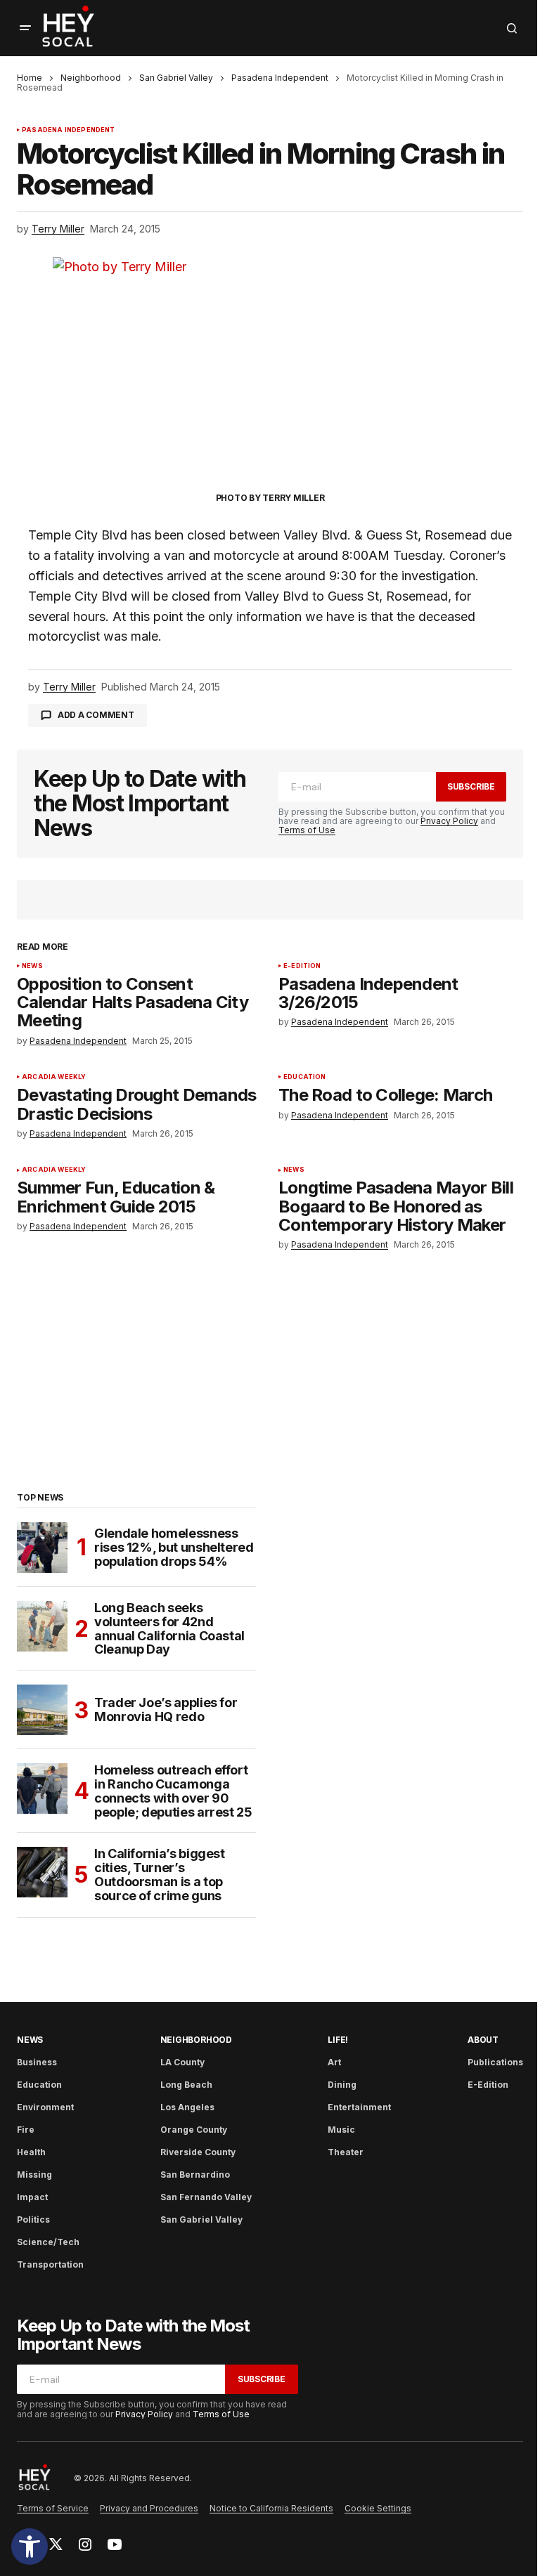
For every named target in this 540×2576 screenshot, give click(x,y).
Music (341, 2130)
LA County (182, 2062)
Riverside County (198, 2152)
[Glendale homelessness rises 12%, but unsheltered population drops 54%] (42, 1548)
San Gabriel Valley (176, 78)
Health (31, 2152)
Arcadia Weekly (54, 1077)
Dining (342, 2085)
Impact (32, 2197)
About (483, 2040)
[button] (30, 2546)
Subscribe (471, 786)
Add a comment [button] (96, 715)
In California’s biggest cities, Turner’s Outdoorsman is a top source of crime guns (160, 1875)
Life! (338, 2040)
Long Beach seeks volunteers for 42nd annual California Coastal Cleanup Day (169, 1629)
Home (30, 78)
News (32, 966)
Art (334, 2062)
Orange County (194, 2130)
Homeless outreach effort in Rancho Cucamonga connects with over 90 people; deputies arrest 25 (173, 1791)
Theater (346, 2152)
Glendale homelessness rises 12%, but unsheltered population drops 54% (174, 1547)
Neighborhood (91, 78)
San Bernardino (195, 2175)
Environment (45, 2107)
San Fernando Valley (206, 2197)
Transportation (50, 2264)
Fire (26, 2130)
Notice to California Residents (271, 2508)
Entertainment (359, 2107)
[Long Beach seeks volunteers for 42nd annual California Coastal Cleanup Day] (42, 1626)
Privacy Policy (449, 821)
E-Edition (302, 966)
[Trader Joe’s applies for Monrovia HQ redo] (42, 1710)
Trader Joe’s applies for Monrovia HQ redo (166, 1709)
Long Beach (186, 2085)
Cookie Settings (378, 2508)
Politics (33, 2219)
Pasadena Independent (280, 78)
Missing (34, 2175)
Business (37, 2062)
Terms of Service (53, 2508)
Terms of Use (307, 830)
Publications (495, 2062)
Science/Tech (48, 2242)
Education (305, 1077)
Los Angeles (187, 2107)
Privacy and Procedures (149, 2508)
